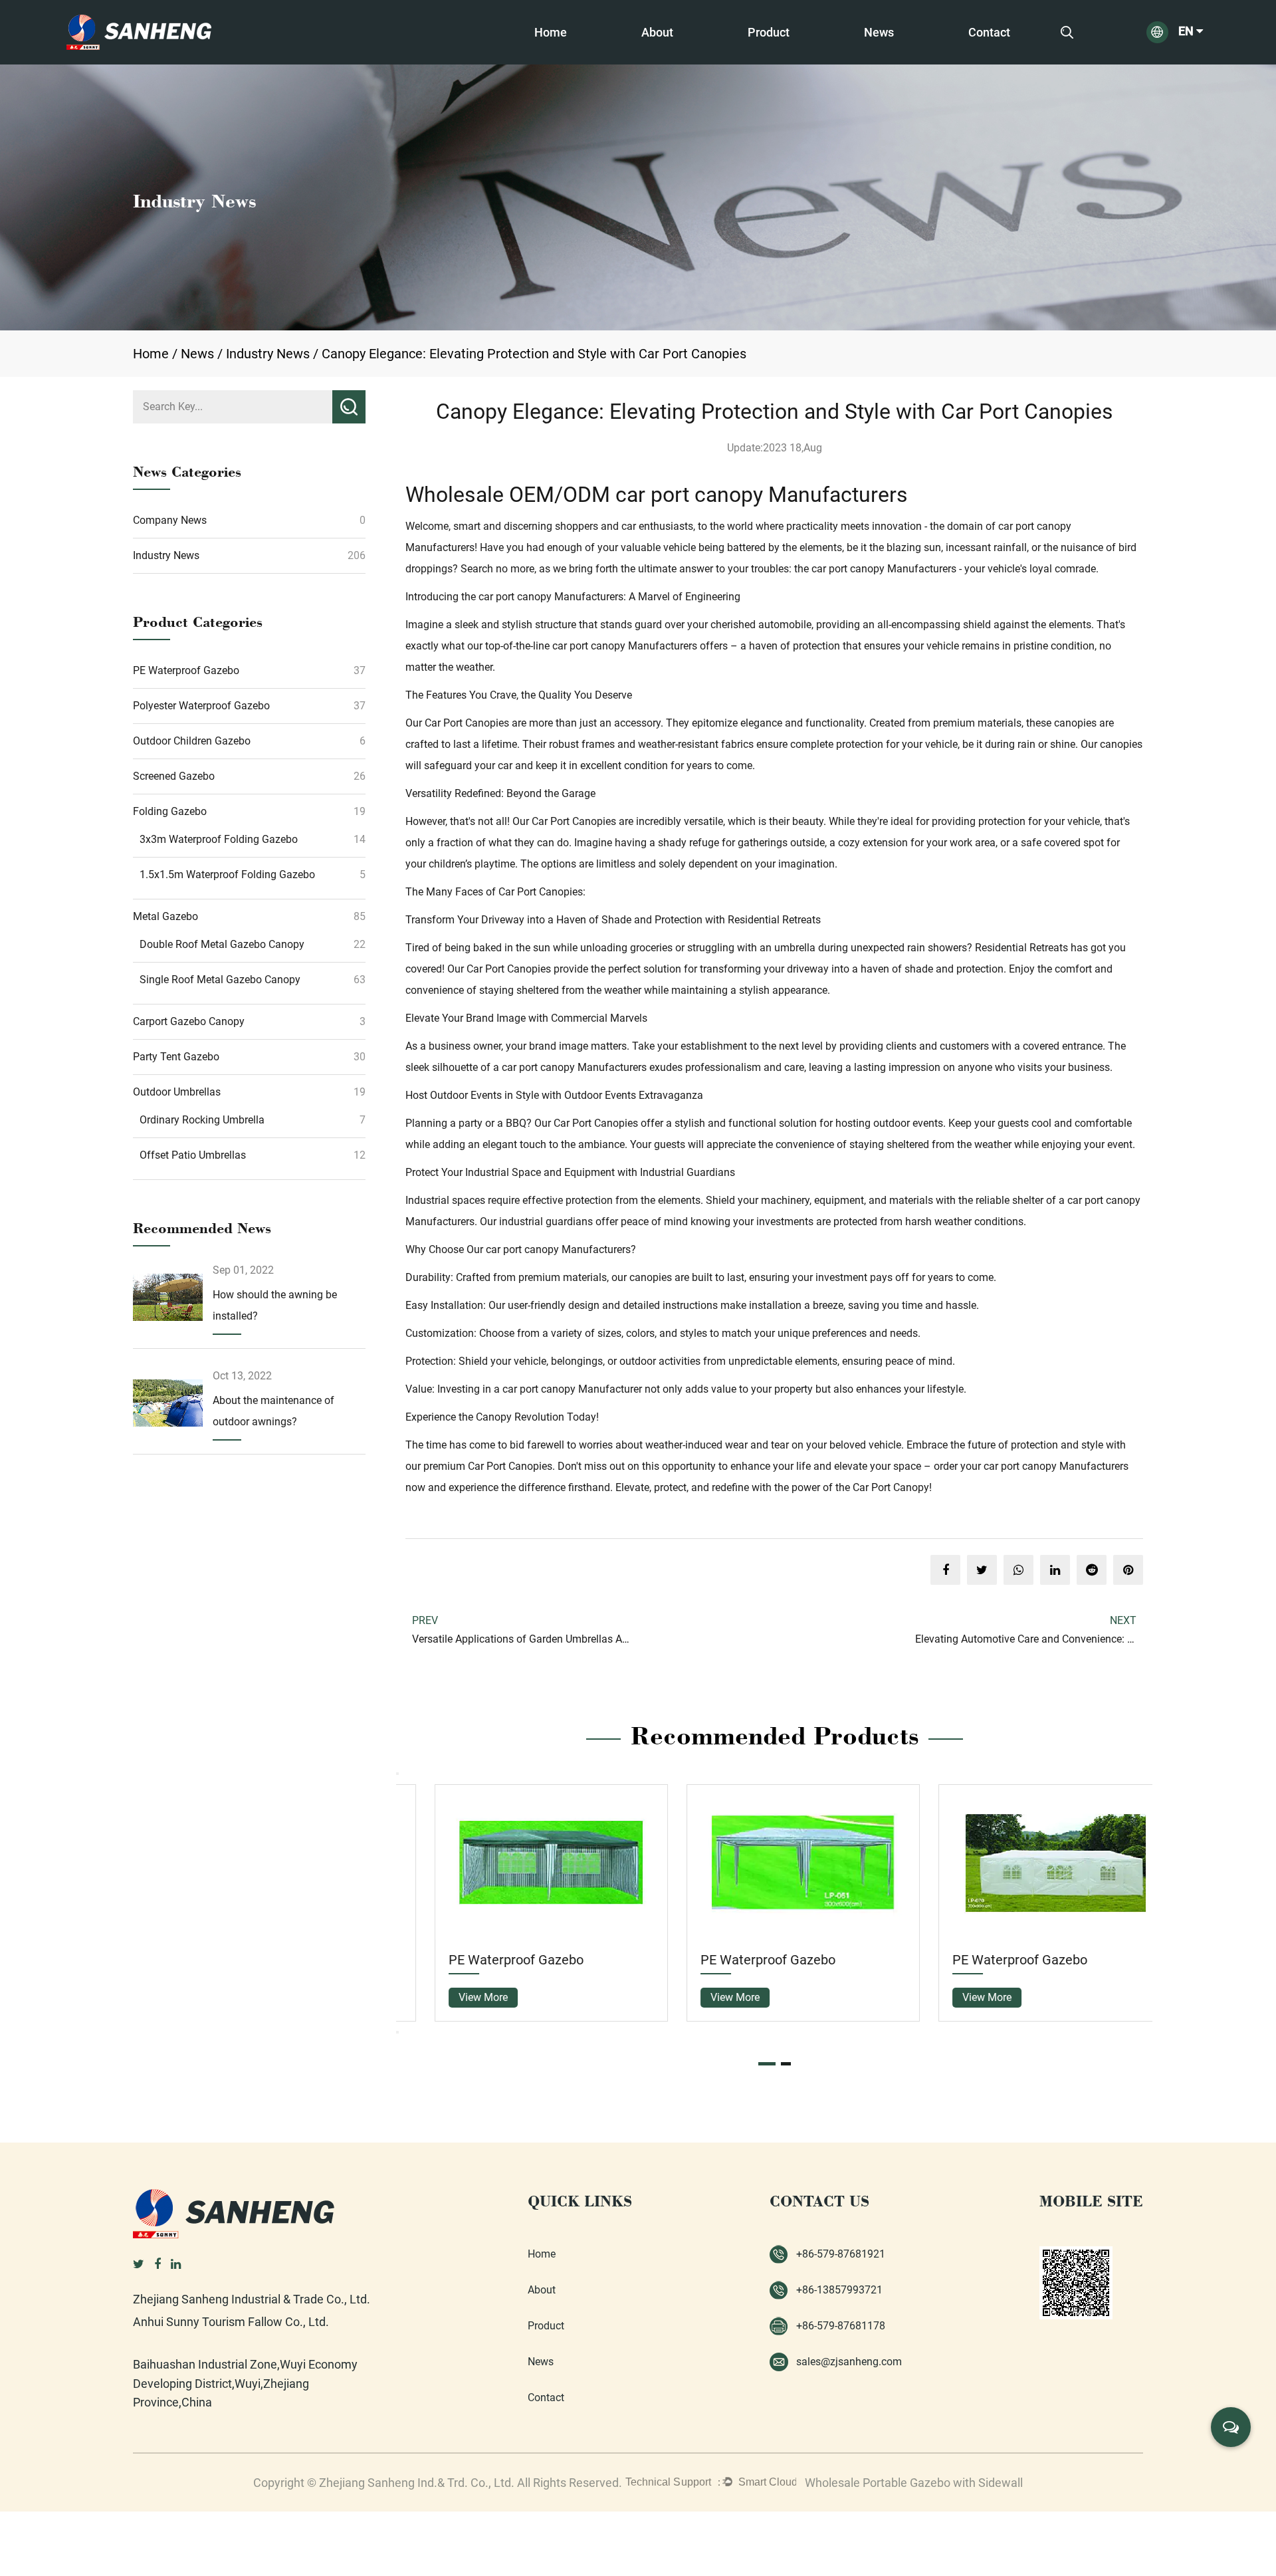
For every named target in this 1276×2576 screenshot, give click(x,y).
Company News (170, 520)
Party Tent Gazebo (176, 1057)
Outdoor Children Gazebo (801, 58)
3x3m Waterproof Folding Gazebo (219, 839)
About (657, 32)
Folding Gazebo (779, 55)
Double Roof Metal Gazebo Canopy (222, 944)
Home (551, 32)
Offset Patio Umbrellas (193, 1155)
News (879, 32)
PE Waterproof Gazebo (800, 63)
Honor (652, 60)
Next (397, 2032)
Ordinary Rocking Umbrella (202, 1120)
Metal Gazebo (165, 916)
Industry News (268, 354)
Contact (989, 32)
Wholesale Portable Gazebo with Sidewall (914, 2483)
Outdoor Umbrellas (177, 1092)
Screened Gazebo (784, 56)
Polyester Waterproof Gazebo (814, 60)
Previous (397, 1774)
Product (769, 32)
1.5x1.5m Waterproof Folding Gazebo (227, 875)
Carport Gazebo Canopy (189, 1021)
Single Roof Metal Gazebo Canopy (220, 980)
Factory (655, 63)
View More (454, 1997)
